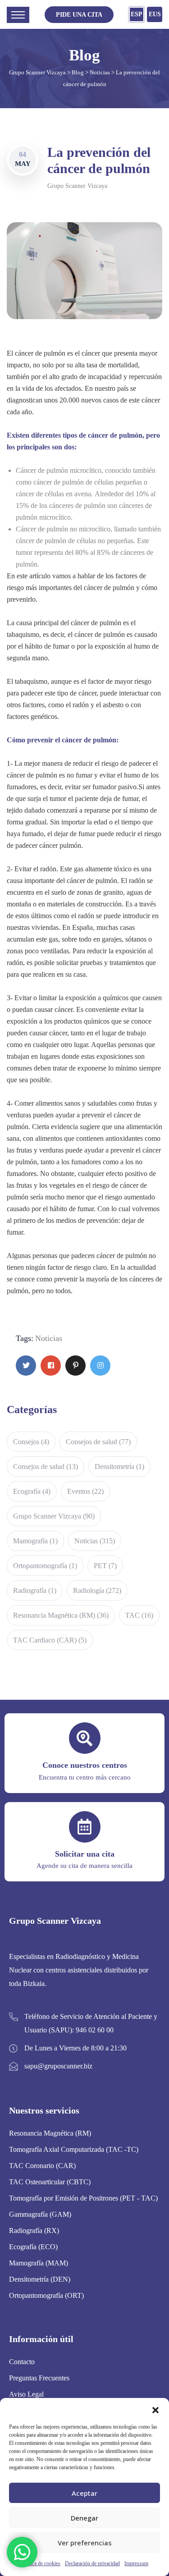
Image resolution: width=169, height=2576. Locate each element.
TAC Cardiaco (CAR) (50, 1640)
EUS (155, 14)
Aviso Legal (26, 2394)
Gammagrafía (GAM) (40, 2214)
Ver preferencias (85, 2543)
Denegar (84, 2518)
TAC (139, 1615)
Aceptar (84, 2493)
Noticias (49, 1338)
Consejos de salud (98, 1442)
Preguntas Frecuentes (39, 2378)
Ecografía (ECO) (33, 2247)
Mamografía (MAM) (39, 2263)
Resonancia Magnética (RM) (61, 1615)
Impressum (136, 2563)
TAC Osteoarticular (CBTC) (50, 2182)
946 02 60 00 (95, 2030)
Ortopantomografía (45, 1566)
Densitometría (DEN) (40, 2279)
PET (105, 1566)
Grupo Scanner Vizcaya (77, 186)
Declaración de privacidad (92, 2563)
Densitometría (119, 1466)
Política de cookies (41, 2563)
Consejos (31, 1442)
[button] (155, 2409)
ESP (137, 14)
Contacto (22, 2362)
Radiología (97, 1590)
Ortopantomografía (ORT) (46, 2295)
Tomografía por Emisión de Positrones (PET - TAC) (83, 2198)
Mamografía (35, 1541)
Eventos (85, 1491)
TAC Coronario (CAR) (42, 2166)
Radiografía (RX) (34, 2231)
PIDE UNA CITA (79, 15)
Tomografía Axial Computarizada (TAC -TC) (74, 2149)
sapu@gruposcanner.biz (58, 2066)
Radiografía (35, 1590)
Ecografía (32, 1491)
